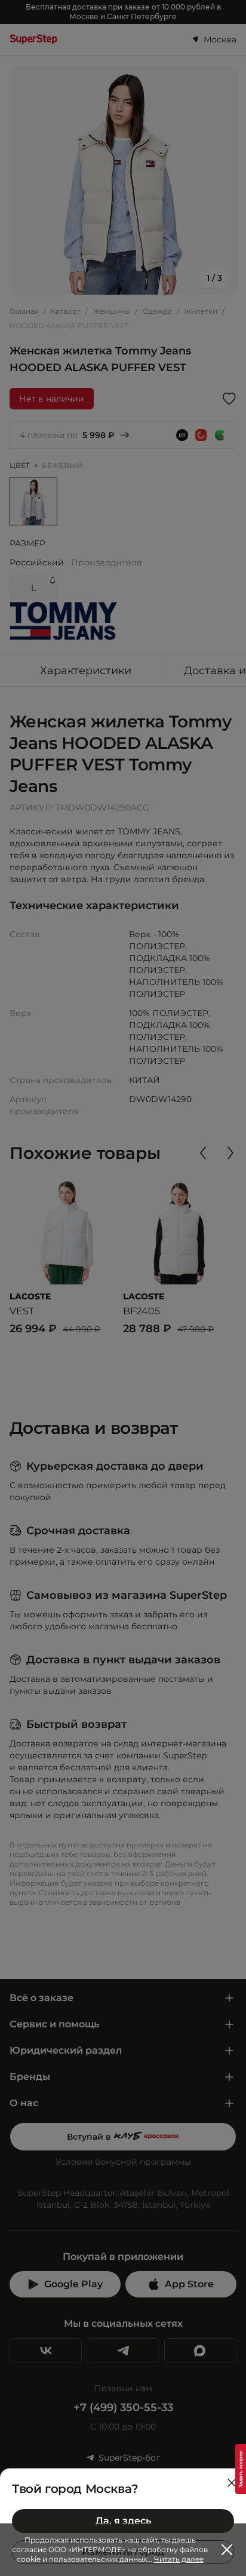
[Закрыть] (232, 2483)
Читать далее (179, 2559)
